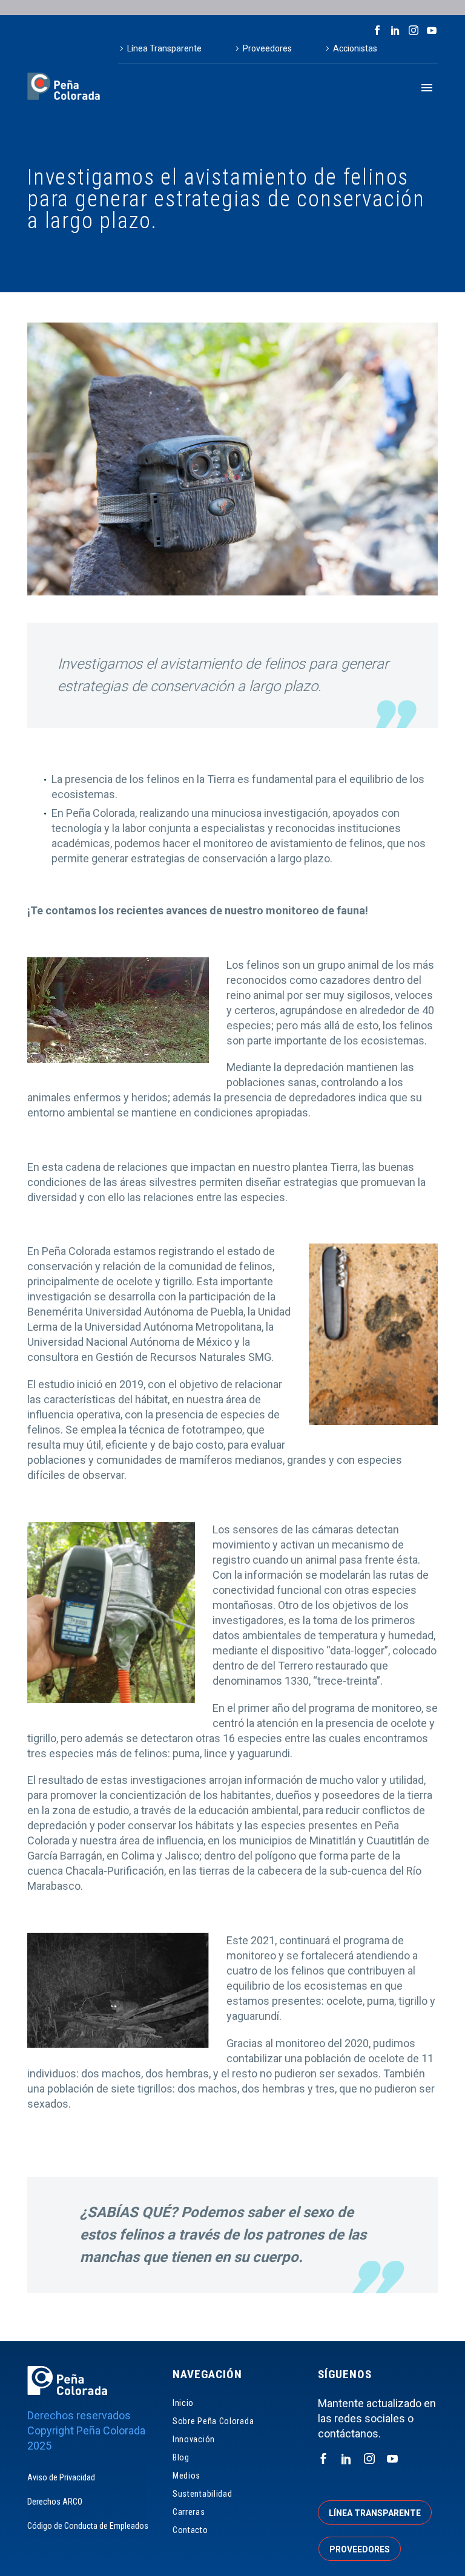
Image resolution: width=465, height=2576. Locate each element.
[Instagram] (414, 30)
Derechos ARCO (55, 2502)
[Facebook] (377, 30)
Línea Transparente (164, 48)
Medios (186, 2476)
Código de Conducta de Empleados (87, 2526)
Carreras (189, 2512)
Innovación (194, 2439)
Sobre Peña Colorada (213, 2421)
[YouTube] (432, 30)
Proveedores (267, 48)
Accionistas (355, 48)
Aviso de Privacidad (61, 2477)
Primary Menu (427, 88)
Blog (181, 2457)
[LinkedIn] (395, 30)
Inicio (183, 2403)
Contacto (190, 2530)
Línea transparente (375, 2513)
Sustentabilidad (203, 2494)
